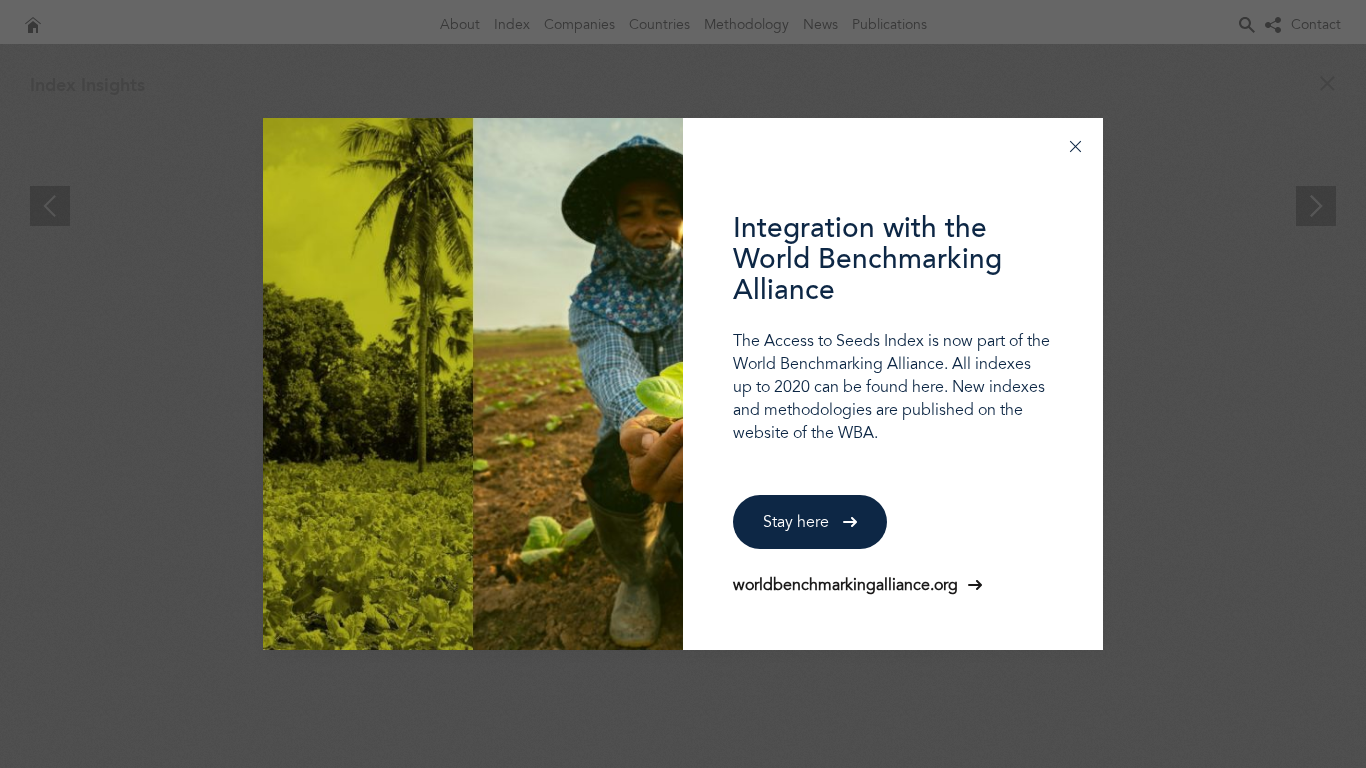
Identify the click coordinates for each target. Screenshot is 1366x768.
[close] (1075, 145)
